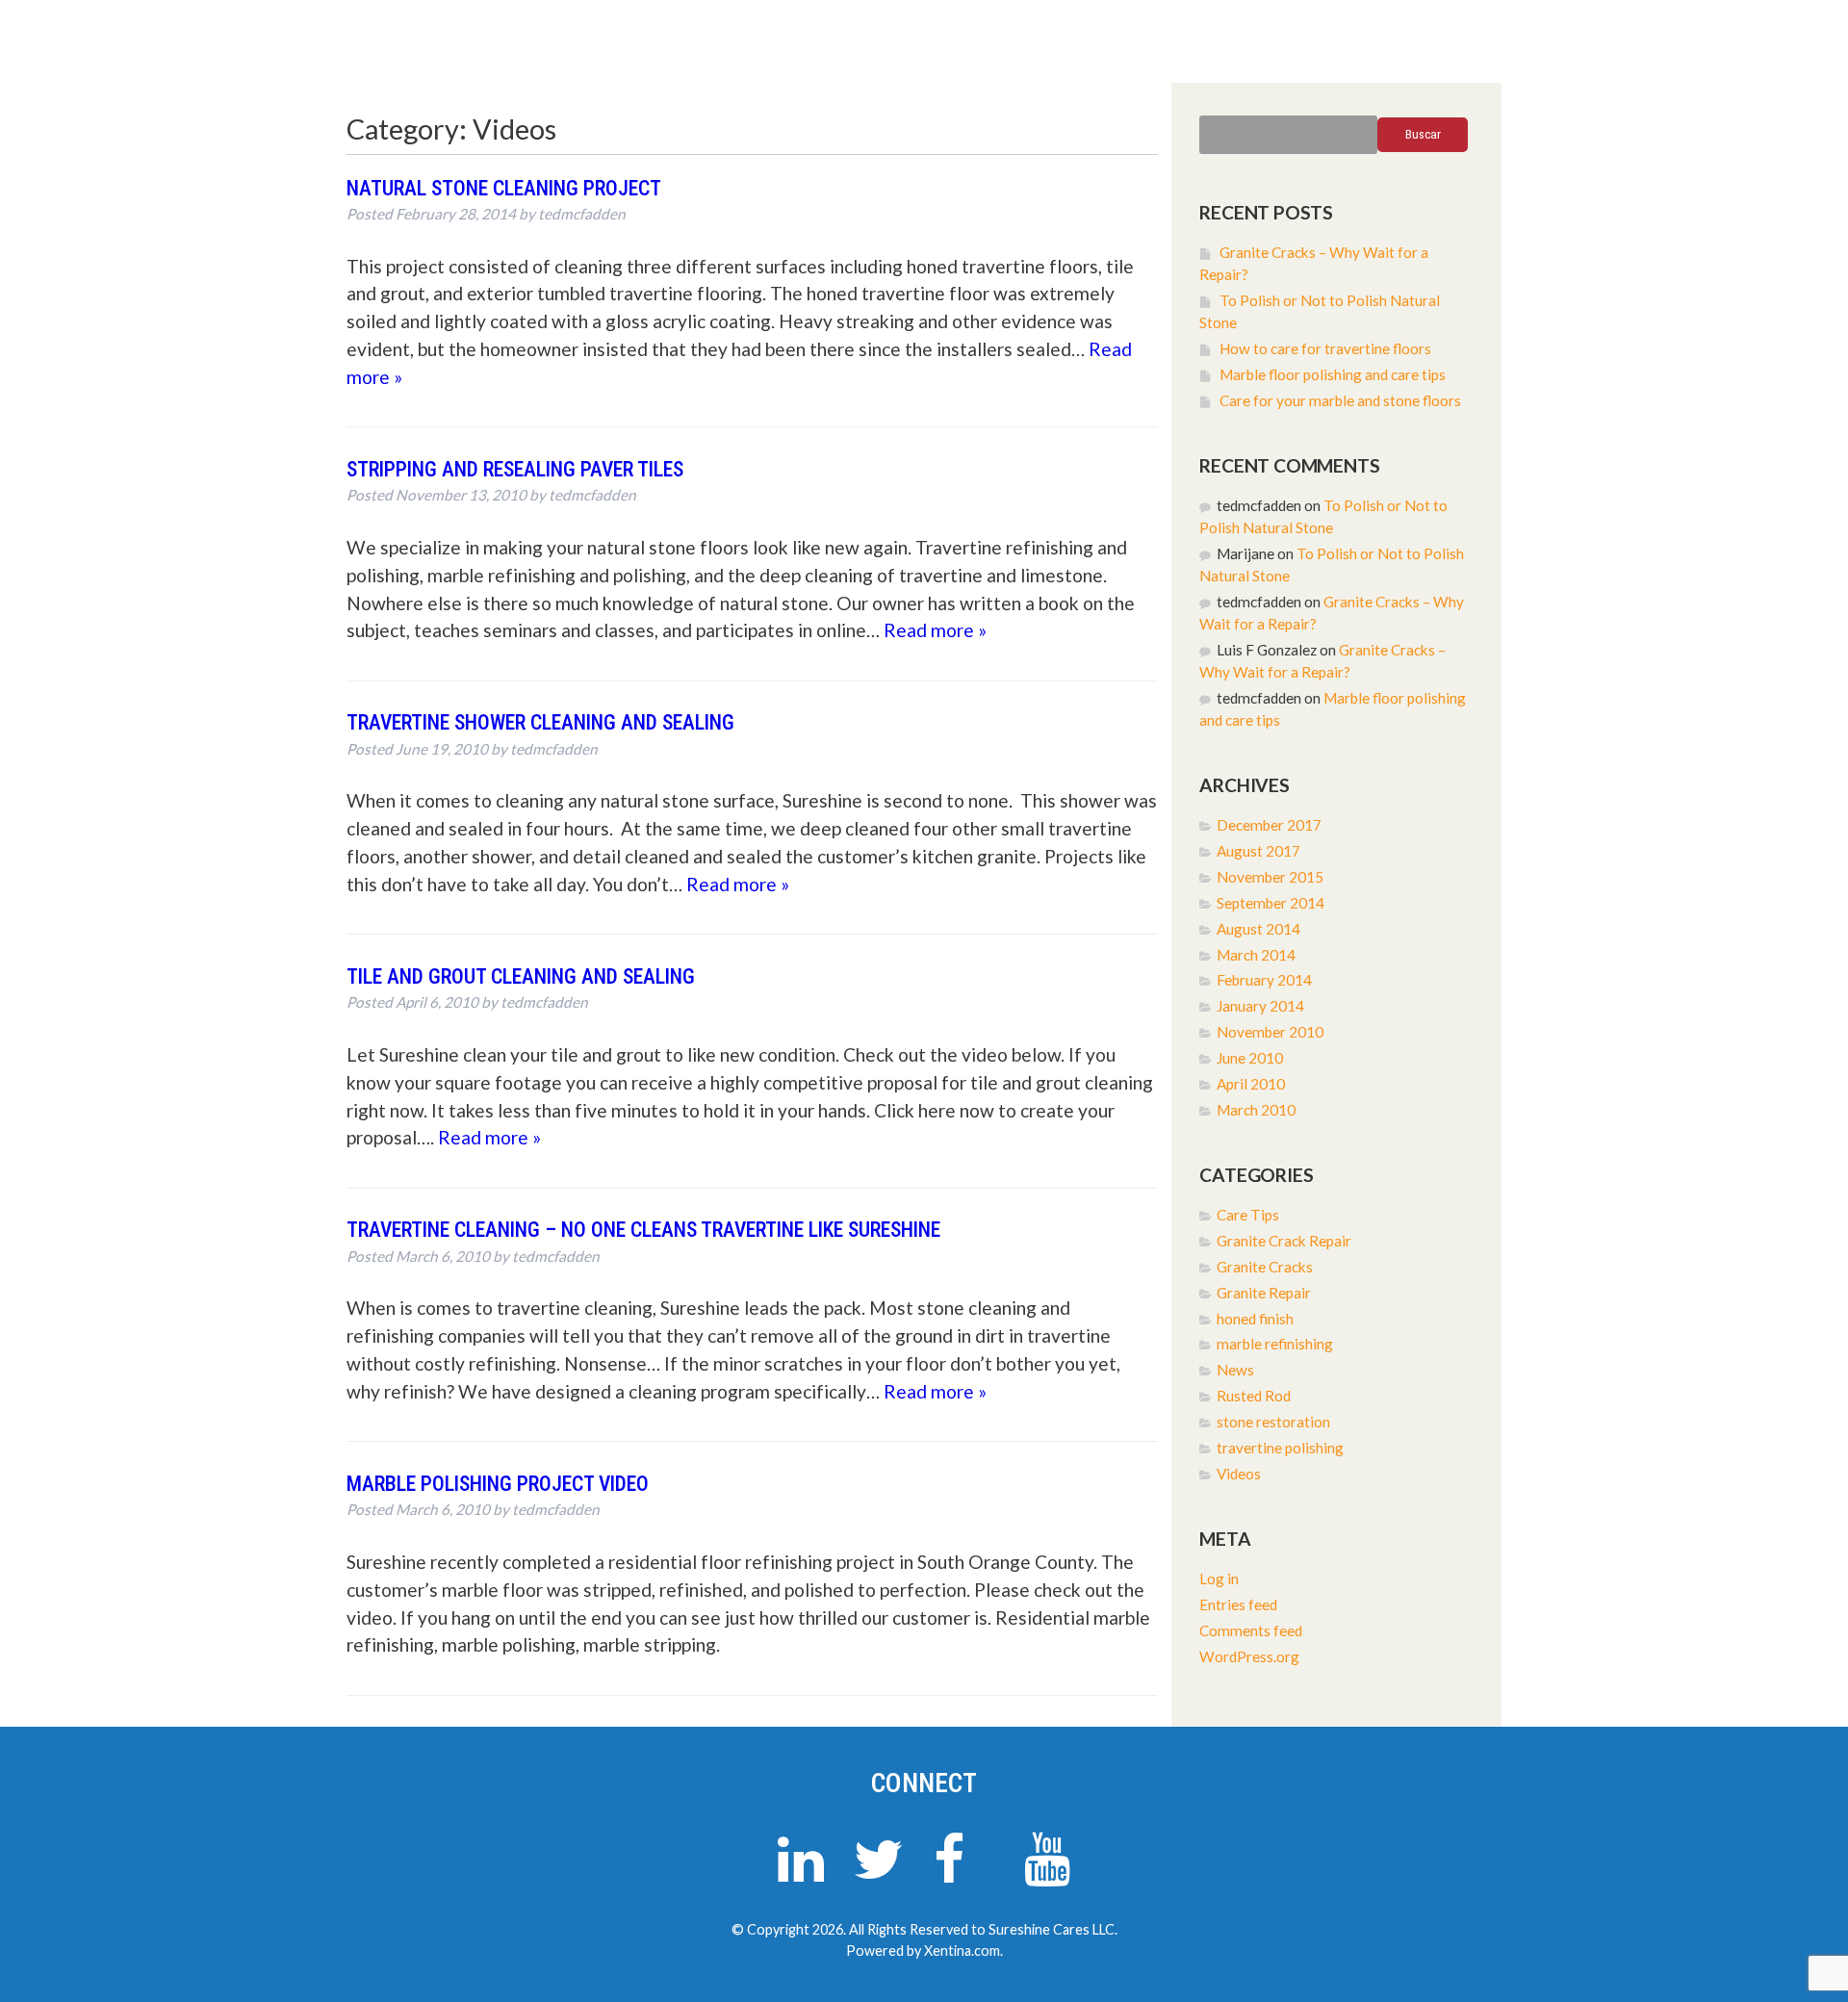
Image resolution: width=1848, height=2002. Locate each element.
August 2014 (1258, 929)
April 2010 (1251, 1084)
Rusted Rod (1254, 1396)
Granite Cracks (1265, 1267)
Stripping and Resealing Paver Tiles (515, 469)
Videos (1239, 1474)
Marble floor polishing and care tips (1333, 374)
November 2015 (1270, 877)
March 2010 (1256, 1110)
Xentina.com (962, 1951)
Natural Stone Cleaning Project (504, 188)
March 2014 (1256, 955)
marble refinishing (1275, 1344)
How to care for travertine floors (1325, 348)
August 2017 (1258, 851)
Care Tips (1248, 1215)
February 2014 (1264, 980)
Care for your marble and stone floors (1340, 400)
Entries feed (1238, 1604)
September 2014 (1270, 903)
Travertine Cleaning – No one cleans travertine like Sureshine (643, 1230)
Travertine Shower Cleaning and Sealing (540, 722)
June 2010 (1250, 1058)
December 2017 (1269, 825)
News (1235, 1370)
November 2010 (1270, 1032)
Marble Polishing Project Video (498, 1484)
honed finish (1255, 1319)
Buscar (1423, 134)
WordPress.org (1249, 1656)
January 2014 (1260, 1006)
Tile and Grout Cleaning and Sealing (521, 976)
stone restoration (1273, 1422)
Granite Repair (1264, 1293)
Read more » (935, 630)
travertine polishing (1280, 1448)
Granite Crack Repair (1284, 1241)
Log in (1219, 1578)
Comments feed (1251, 1630)
